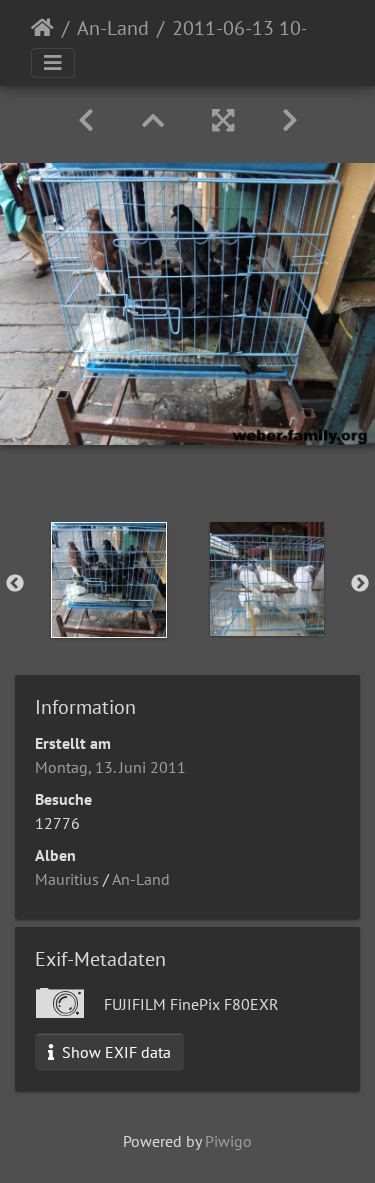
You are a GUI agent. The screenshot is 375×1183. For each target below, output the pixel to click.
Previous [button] (15, 584)
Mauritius (67, 879)
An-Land (113, 28)
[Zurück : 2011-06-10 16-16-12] (86, 120)
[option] (109, 580)
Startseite (42, 28)
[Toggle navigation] (53, 63)
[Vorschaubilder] (153, 120)
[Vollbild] (223, 120)
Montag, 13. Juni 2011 (110, 767)
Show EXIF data (114, 1052)
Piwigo (228, 1141)
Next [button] (360, 584)
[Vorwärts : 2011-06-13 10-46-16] (290, 120)
